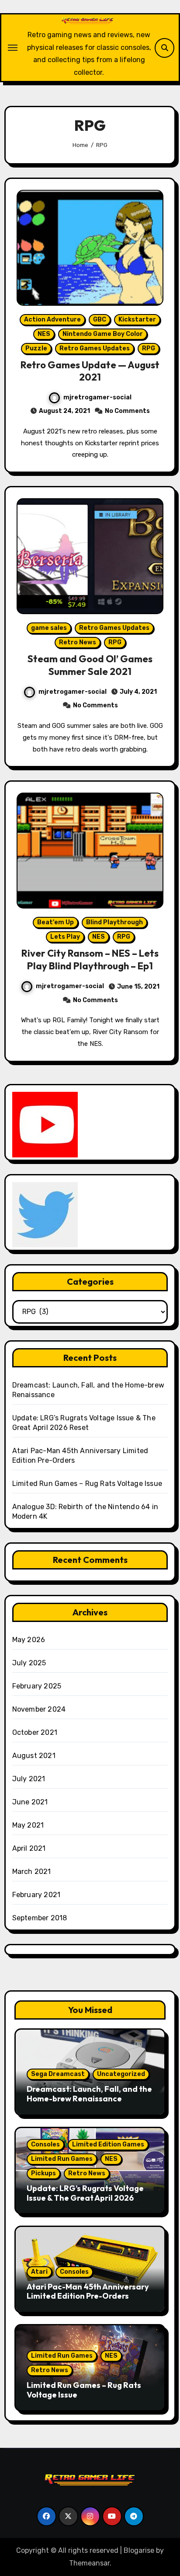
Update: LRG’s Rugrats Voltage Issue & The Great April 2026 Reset (85, 2198)
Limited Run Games (62, 2159)
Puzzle (36, 348)
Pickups (43, 2173)
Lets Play (65, 937)
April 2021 (29, 1848)
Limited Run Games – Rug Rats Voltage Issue (87, 1484)
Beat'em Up (55, 922)
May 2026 (29, 1640)
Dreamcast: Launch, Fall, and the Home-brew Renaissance (89, 2094)
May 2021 (28, 1825)
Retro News (78, 642)
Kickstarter (137, 320)
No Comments (127, 411)
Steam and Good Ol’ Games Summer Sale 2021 (90, 665)
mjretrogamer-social (97, 397)
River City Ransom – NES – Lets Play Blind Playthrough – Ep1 (90, 959)
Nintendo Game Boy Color (103, 334)
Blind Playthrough (114, 922)
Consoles (45, 2144)
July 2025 (29, 1663)
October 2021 (35, 1732)
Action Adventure (52, 320)
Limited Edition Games (108, 2144)
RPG (149, 348)
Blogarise (139, 2550)
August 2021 (34, 1756)
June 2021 (30, 1802)
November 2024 (39, 1709)
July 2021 (29, 1779)
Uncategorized (121, 2074)
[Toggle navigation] (13, 48)
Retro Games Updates (95, 348)
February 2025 (37, 1686)
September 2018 (40, 1918)
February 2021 (36, 1895)
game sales (49, 628)
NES (44, 334)
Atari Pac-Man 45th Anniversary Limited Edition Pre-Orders (88, 2291)
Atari (39, 2272)
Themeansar (89, 2563)
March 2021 (32, 1872)
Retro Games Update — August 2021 (90, 371)
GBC (100, 320)
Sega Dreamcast (58, 2074)
